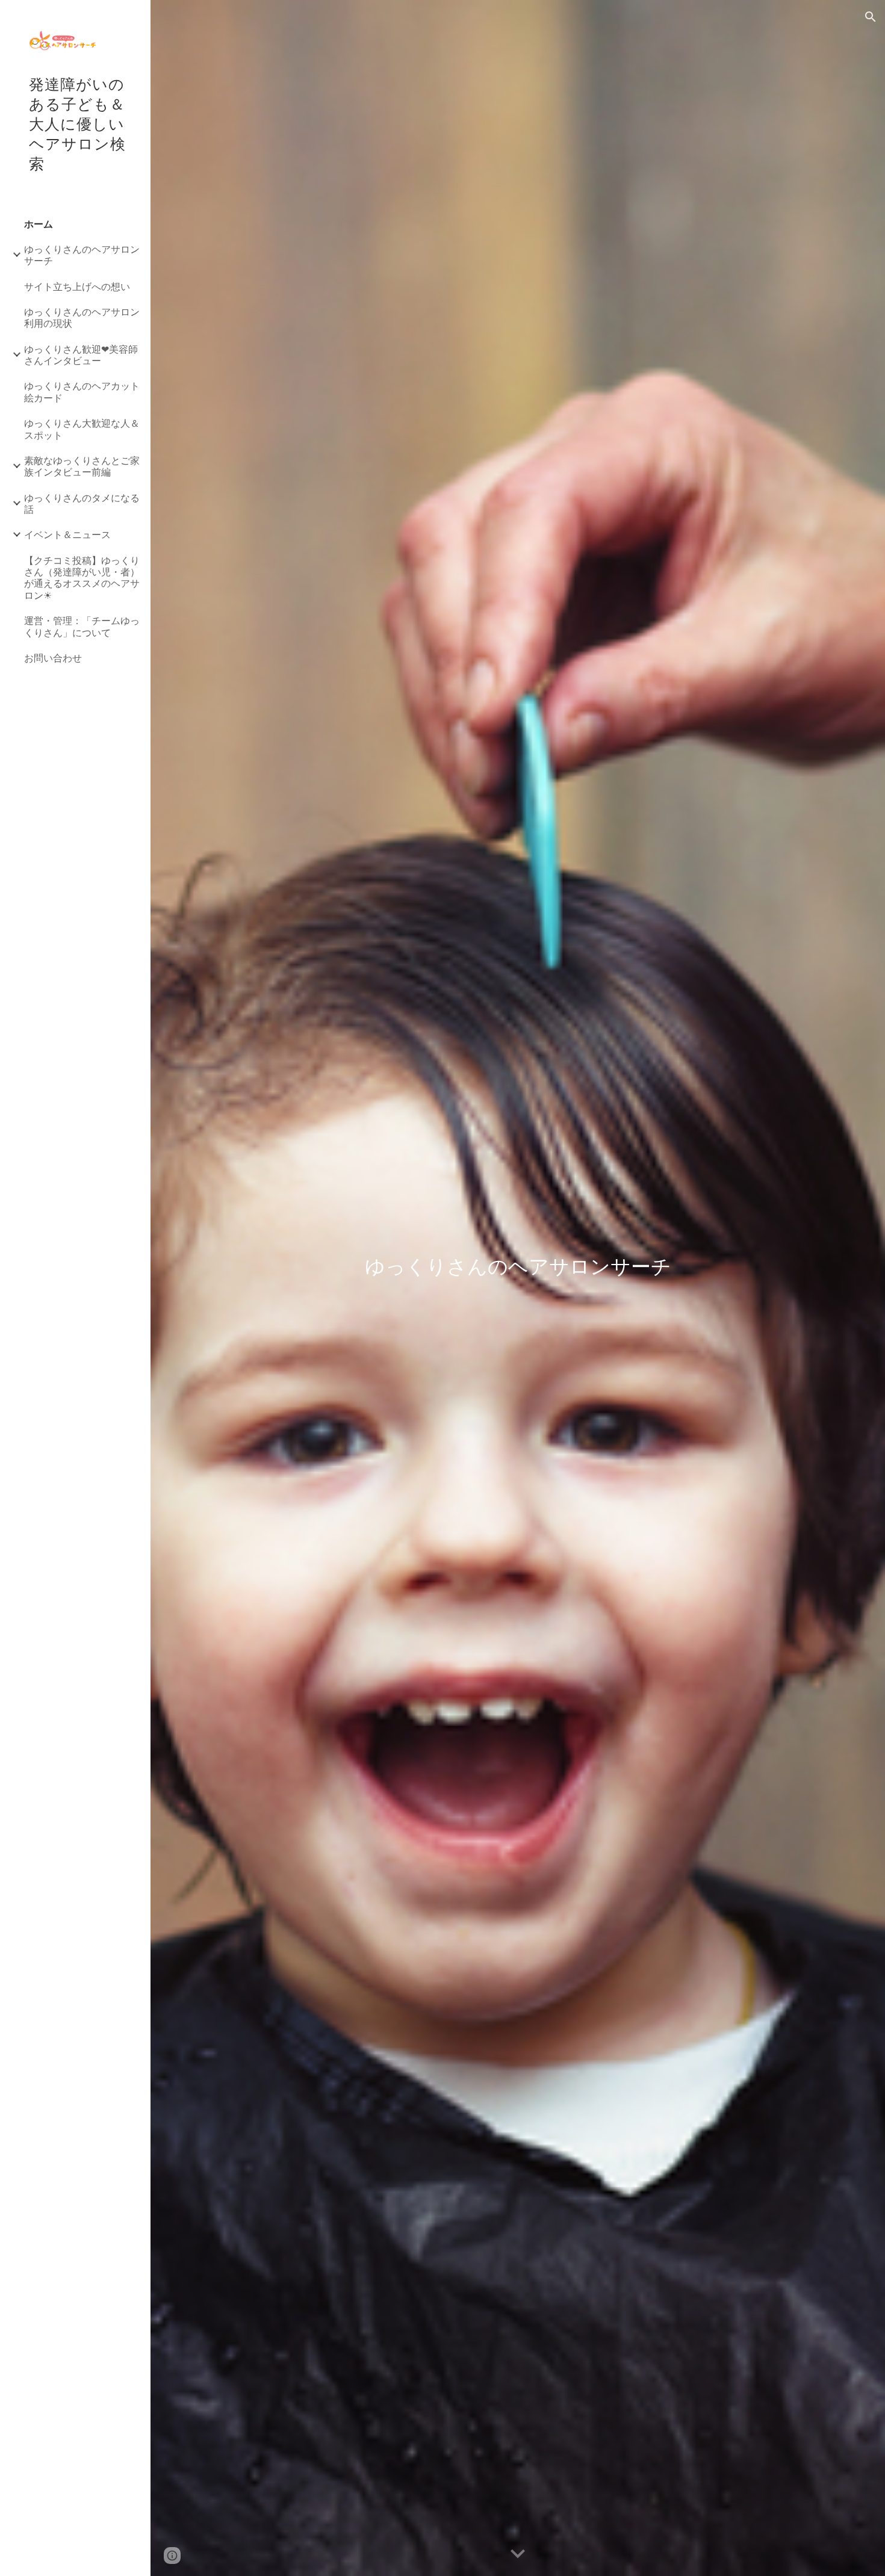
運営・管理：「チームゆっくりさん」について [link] (82, 626)
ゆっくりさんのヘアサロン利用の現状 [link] (82, 317)
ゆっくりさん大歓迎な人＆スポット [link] (82, 429)
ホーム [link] (39, 224)
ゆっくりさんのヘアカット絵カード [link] (82, 391)
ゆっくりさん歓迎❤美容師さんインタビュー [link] (81, 355)
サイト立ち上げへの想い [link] (77, 286)
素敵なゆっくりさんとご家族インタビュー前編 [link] (82, 466)
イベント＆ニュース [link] (67, 534)
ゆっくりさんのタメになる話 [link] (82, 503)
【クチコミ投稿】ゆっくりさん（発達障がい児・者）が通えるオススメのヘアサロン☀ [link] (82, 577)
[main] (518, 1288)
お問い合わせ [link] (53, 658)
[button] (871, 17)
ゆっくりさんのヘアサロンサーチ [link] (82, 255)
